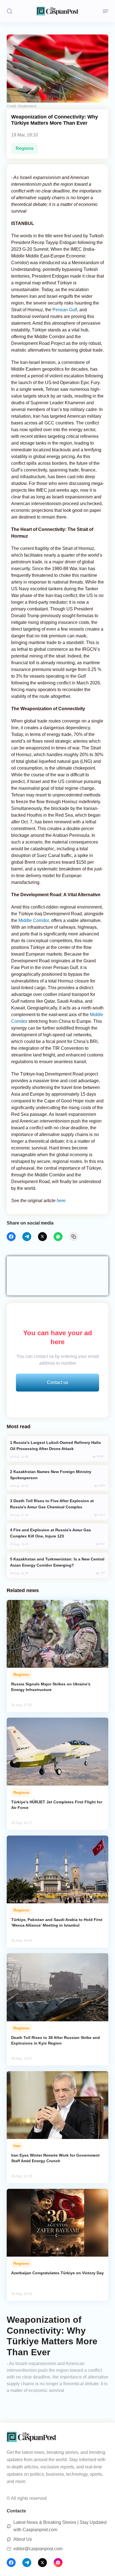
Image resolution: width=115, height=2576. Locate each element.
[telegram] (27, 1237)
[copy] (74, 1237)
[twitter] (42, 1237)
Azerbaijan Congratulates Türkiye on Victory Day (57, 2273)
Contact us (57, 1382)
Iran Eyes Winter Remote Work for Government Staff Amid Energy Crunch (55, 2158)
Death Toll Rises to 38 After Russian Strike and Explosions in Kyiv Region (56, 2040)
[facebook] (11, 1237)
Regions (25, 148)
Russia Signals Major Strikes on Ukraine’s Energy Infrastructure (51, 1687)
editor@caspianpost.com (38, 2549)
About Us (23, 2539)
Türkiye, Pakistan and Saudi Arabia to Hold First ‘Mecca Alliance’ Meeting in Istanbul (57, 1922)
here (61, 1201)
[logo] (57, 11)
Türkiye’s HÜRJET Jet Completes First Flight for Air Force (57, 1805)
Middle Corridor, (34, 920)
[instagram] (58, 2563)
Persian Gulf (64, 310)
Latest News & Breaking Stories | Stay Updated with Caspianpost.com (60, 2526)
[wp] (58, 1237)
